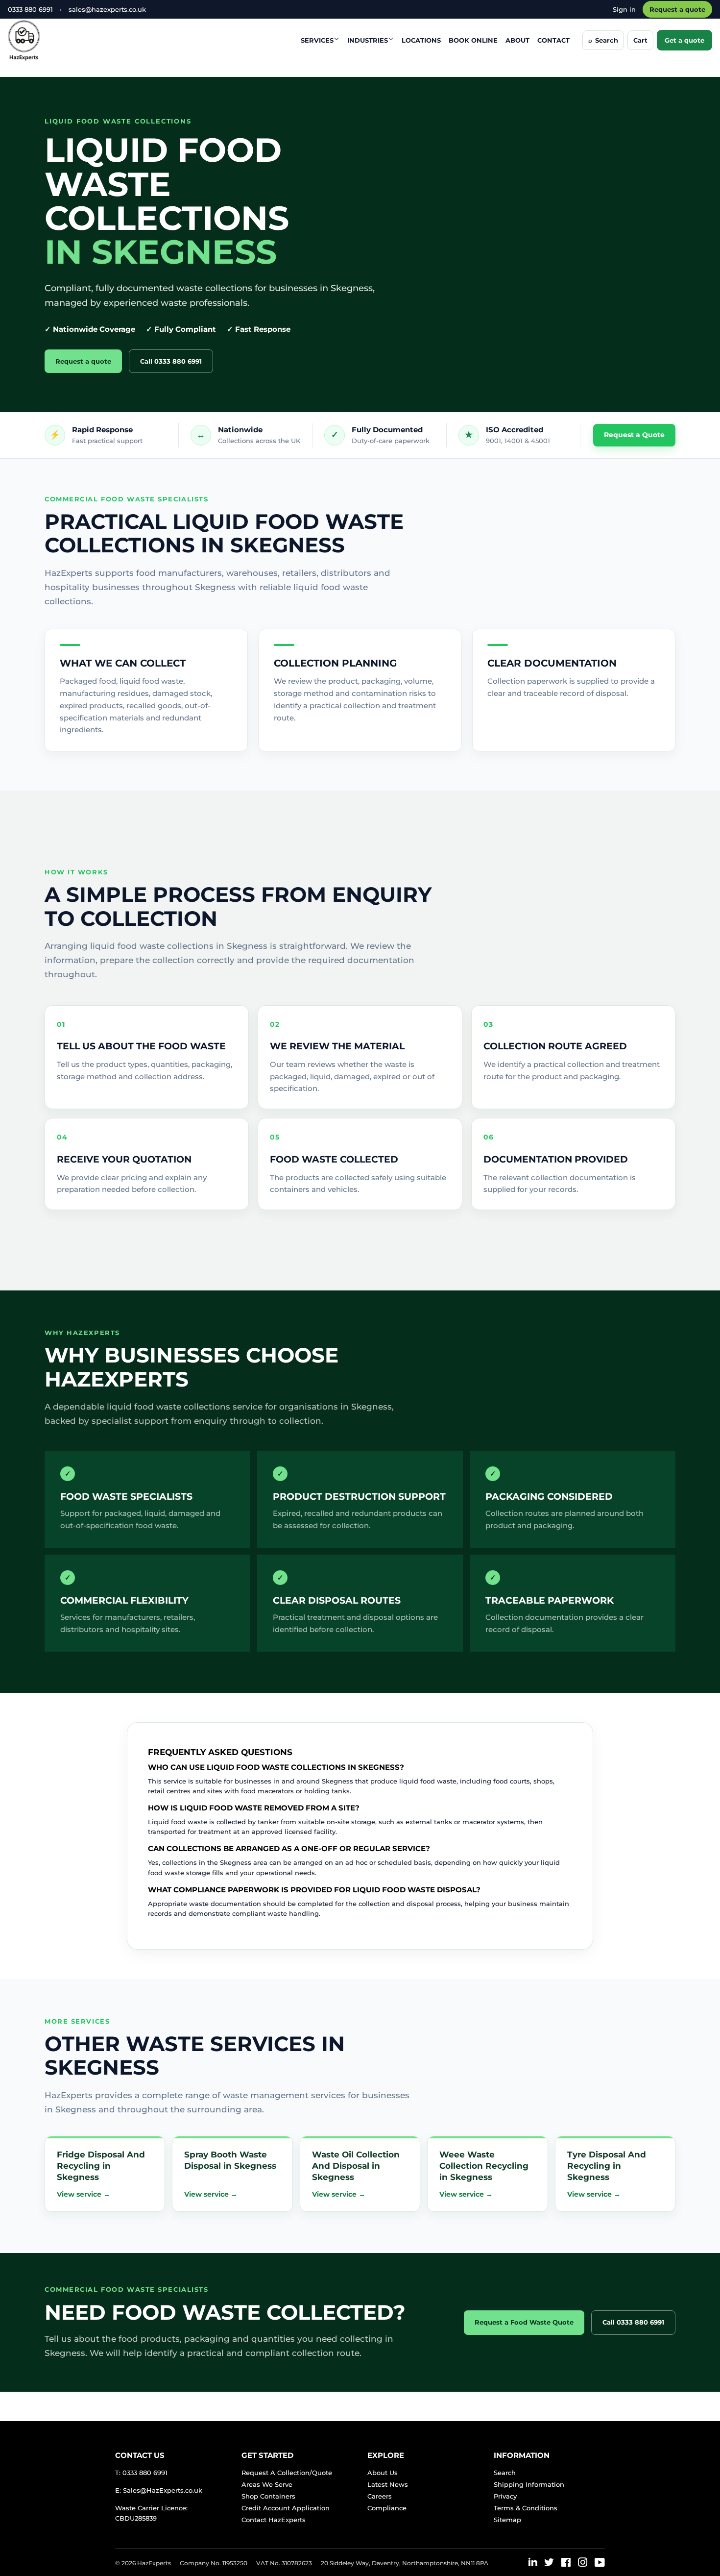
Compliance (387, 2508)
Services (317, 40)
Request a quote (677, 9)
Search (505, 2473)
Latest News (388, 2484)
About (517, 40)
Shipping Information (529, 2484)
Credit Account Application (286, 2508)
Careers (380, 2496)
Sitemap (507, 2520)
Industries (368, 40)
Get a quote (684, 40)
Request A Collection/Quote (287, 2473)
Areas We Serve (267, 2484)
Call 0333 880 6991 (171, 361)
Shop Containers (268, 2496)
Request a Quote (634, 435)
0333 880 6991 (30, 9)
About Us (383, 2473)
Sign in (624, 9)
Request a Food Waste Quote (524, 2322)
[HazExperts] (48, 40)
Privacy (505, 2496)
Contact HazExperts (274, 2520)
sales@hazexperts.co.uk (107, 9)
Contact (553, 40)
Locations (421, 40)
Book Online (473, 40)
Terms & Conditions (526, 2508)
